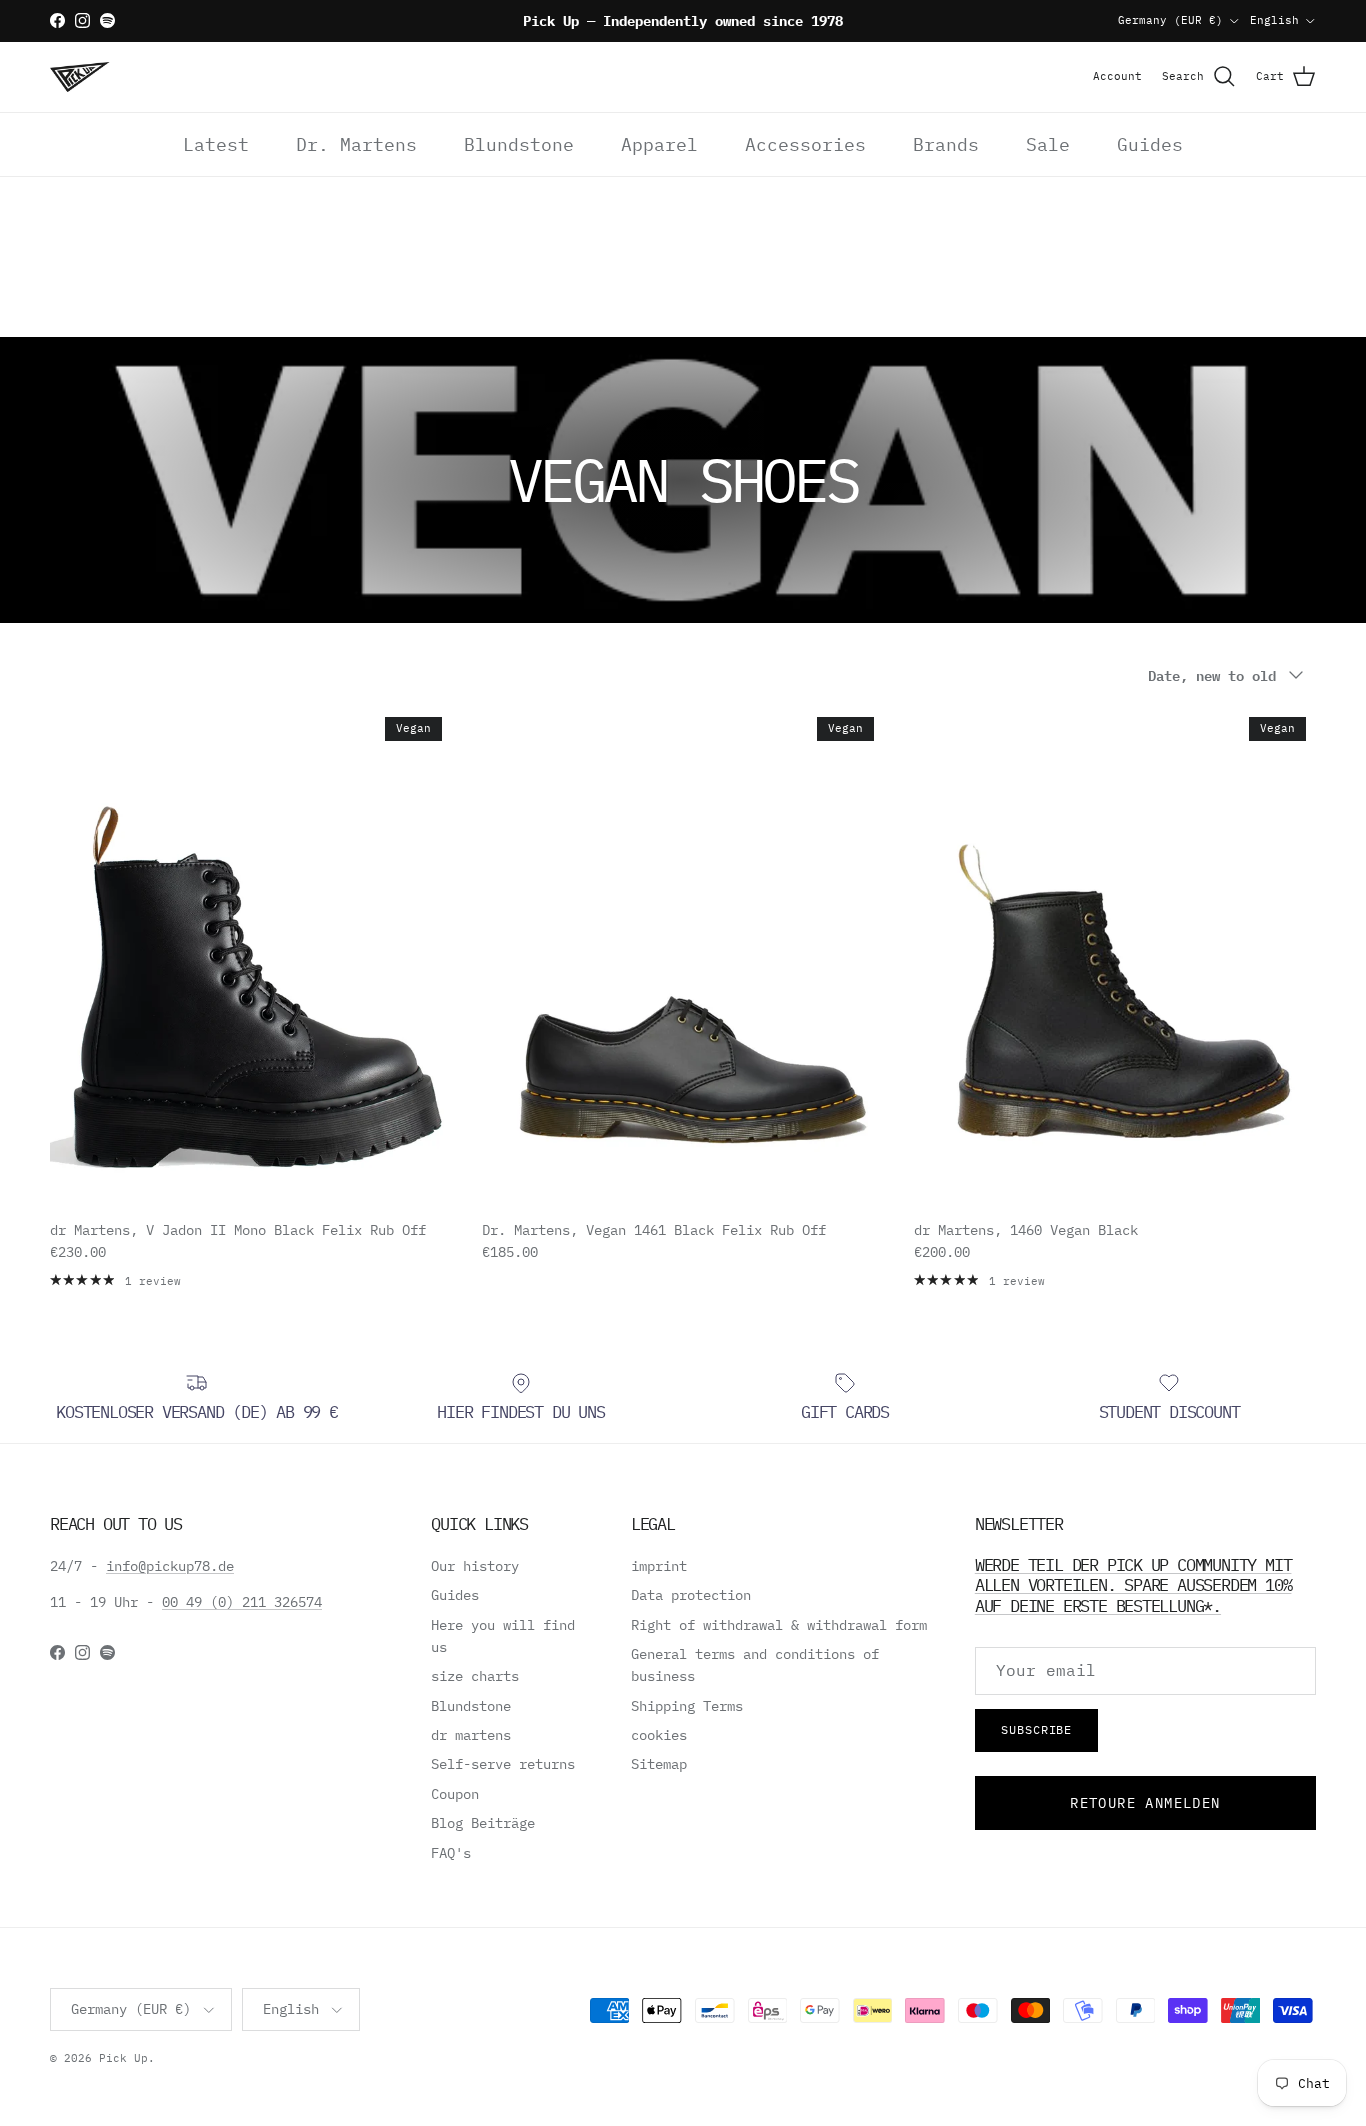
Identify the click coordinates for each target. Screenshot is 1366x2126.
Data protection (691, 1595)
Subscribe (1037, 1729)
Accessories (805, 144)
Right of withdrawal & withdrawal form (779, 1625)
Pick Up (123, 2058)
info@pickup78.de (170, 1566)
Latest (216, 144)
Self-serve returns (503, 1764)
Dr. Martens (356, 144)
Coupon (455, 1794)
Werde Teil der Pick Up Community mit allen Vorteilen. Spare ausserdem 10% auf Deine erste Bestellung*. (1133, 1585)
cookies (659, 1735)
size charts (475, 1676)
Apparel (659, 144)
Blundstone (519, 144)
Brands (946, 144)
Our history (475, 1566)
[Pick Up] (80, 77)
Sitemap (659, 1764)
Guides (1150, 144)
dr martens (471, 1735)
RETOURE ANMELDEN (1145, 1803)
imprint (659, 1566)
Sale (1048, 144)
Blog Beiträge (483, 1823)
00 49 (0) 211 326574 (242, 1602)
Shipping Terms (687, 1706)
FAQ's (451, 1853)
